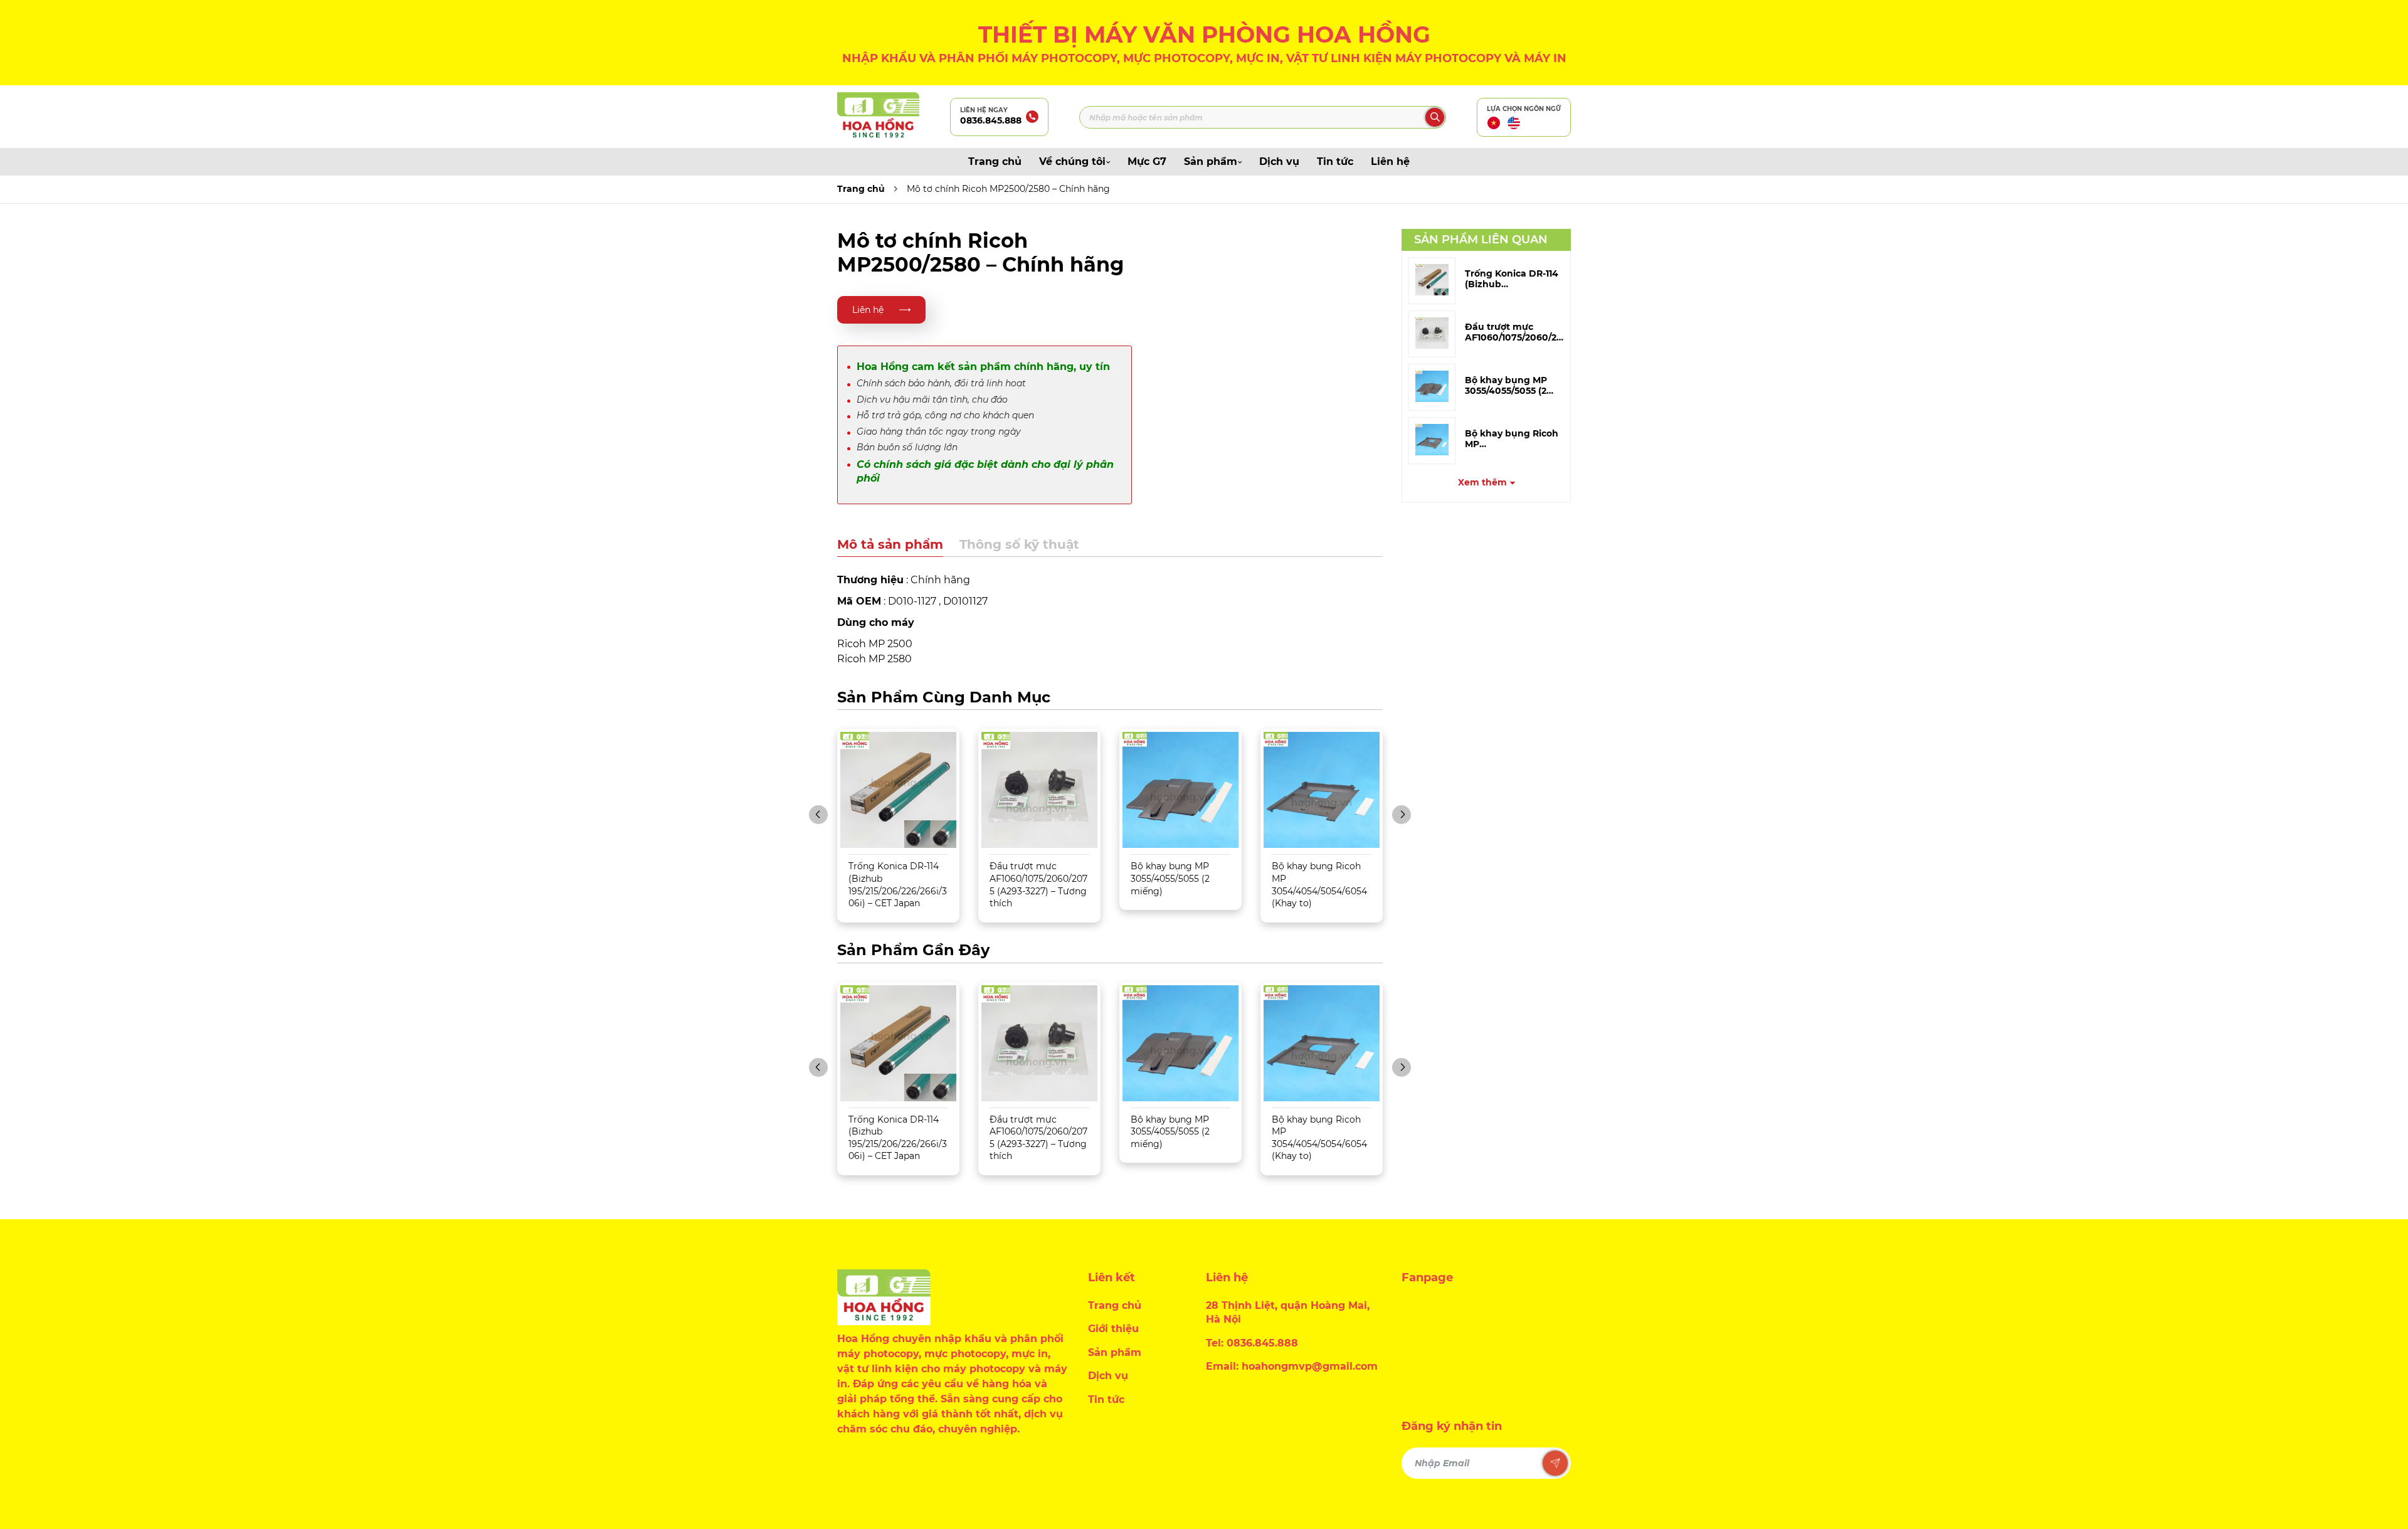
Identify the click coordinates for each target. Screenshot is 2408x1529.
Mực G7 (1147, 161)
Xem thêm (1482, 482)
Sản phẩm (1211, 161)
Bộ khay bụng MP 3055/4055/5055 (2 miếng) (1170, 878)
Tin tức (1335, 161)
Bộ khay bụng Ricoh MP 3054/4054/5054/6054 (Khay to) (1319, 885)
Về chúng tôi (1072, 161)
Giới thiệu (1113, 1329)
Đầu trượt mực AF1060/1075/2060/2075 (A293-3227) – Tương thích (1038, 885)
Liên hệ (1390, 161)
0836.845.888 (991, 120)
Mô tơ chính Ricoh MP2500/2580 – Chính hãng (1008, 189)
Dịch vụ (1279, 161)
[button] (818, 815)
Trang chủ (995, 161)
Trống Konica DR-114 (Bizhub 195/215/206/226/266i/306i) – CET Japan (898, 885)
